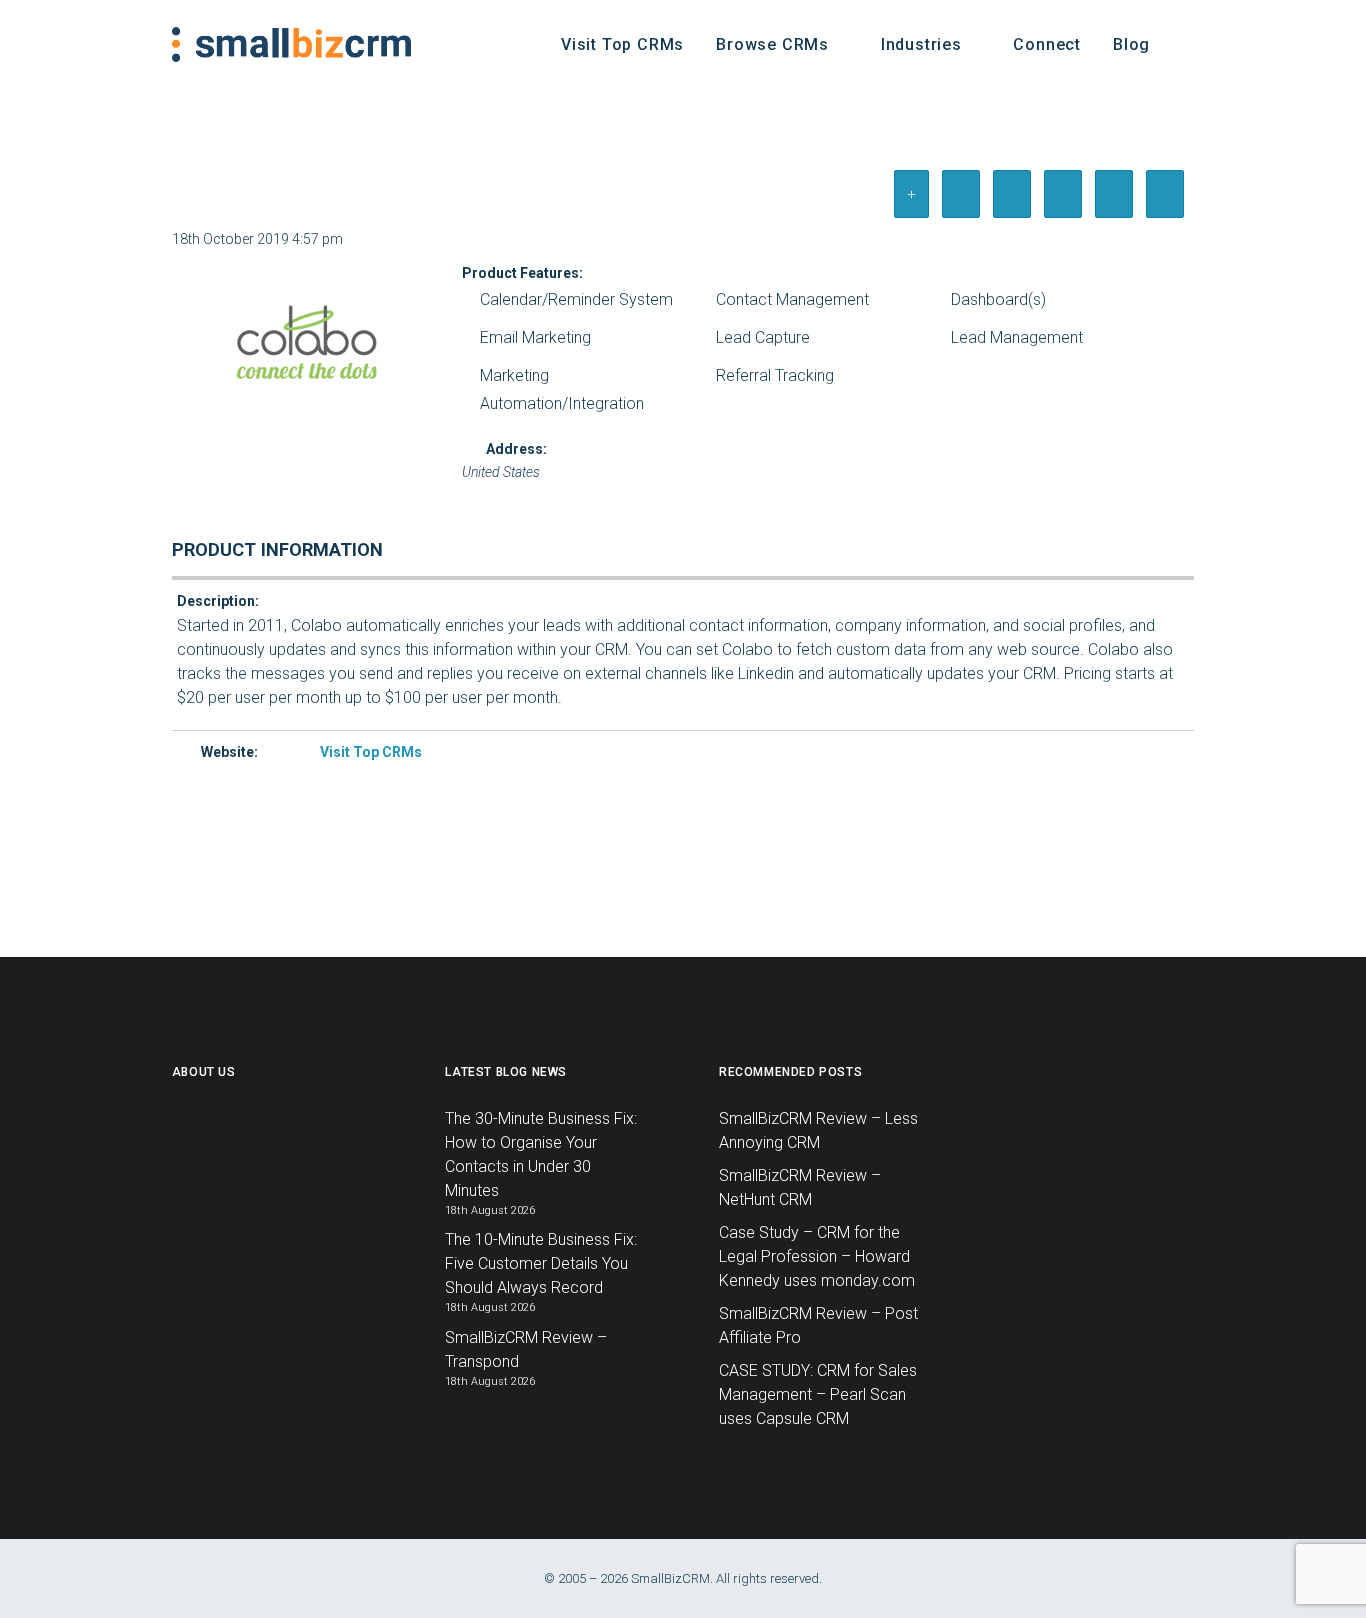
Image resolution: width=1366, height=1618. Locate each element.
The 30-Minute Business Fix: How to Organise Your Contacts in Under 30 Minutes (541, 1154)
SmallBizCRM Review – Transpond (526, 1349)
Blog (1131, 44)
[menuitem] (622, 44)
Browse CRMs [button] (772, 44)
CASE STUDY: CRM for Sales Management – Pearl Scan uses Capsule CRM (818, 1394)
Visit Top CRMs (622, 44)
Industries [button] (921, 44)
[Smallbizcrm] (291, 44)
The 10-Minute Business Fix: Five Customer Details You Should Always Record (541, 1263)
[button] (1185, 44)
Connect (1047, 44)
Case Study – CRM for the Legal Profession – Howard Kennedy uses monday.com (817, 1256)
